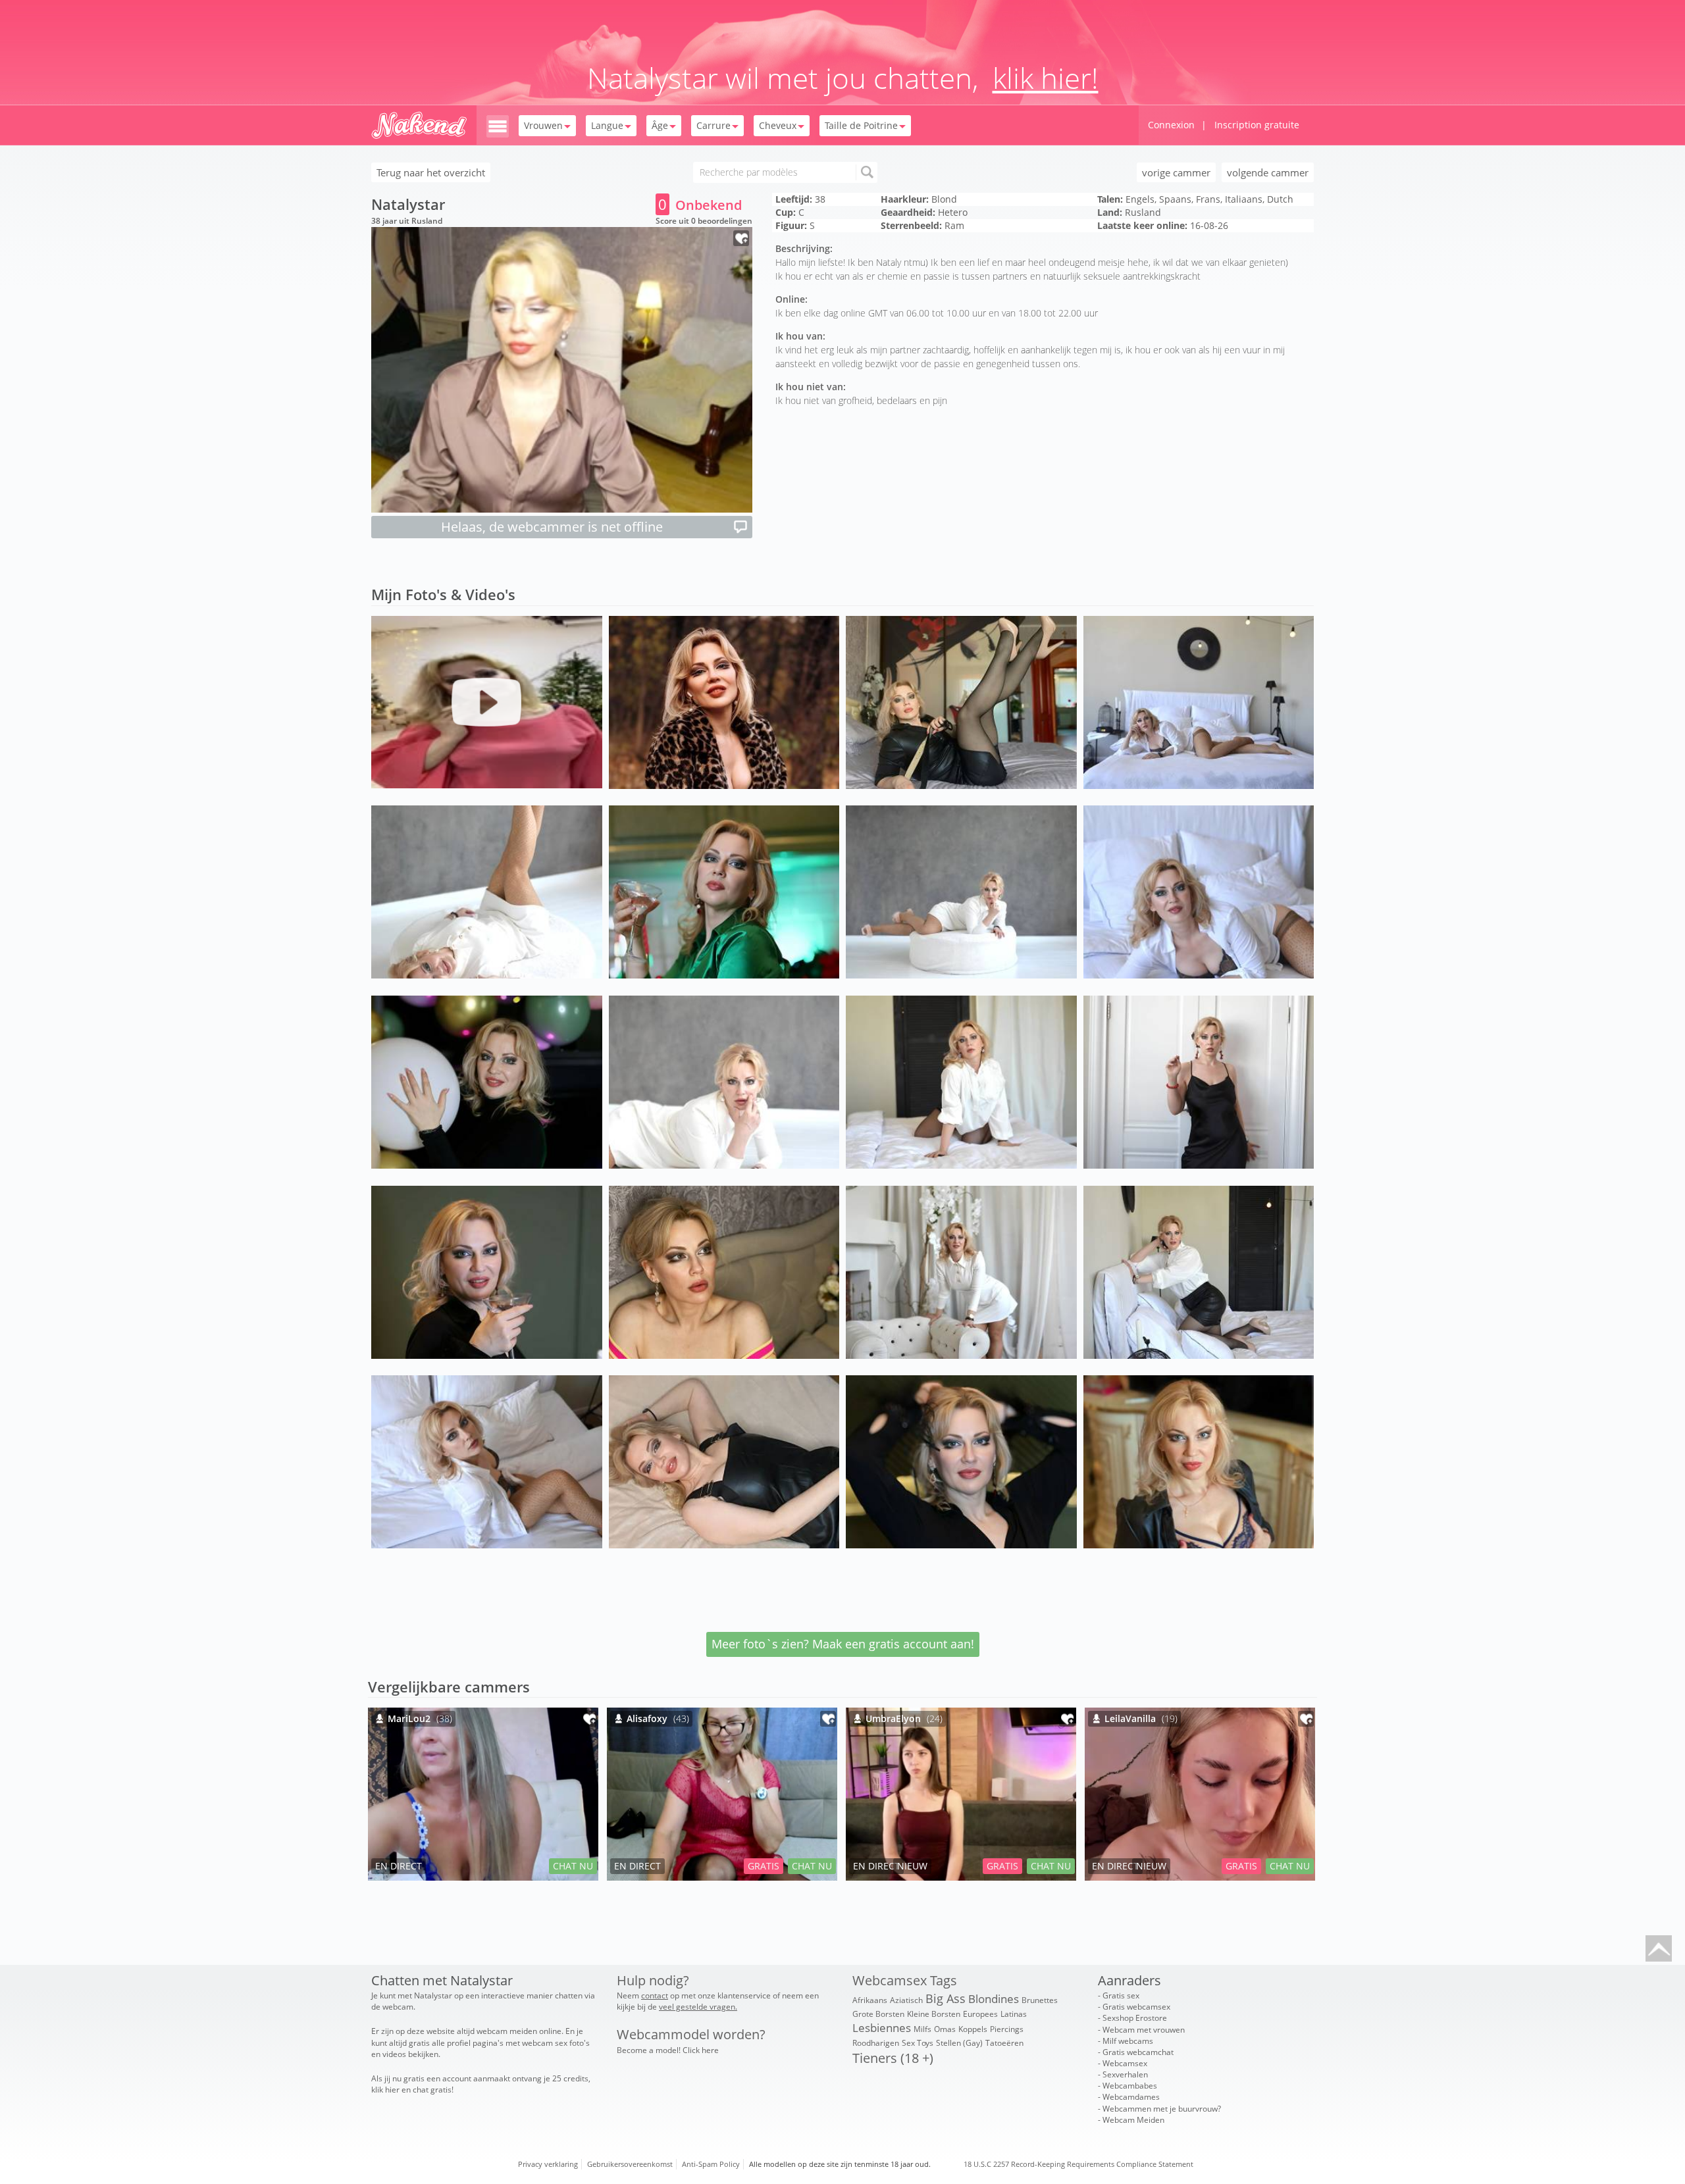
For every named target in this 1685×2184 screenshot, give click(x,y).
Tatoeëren (1004, 2043)
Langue (607, 125)
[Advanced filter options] (498, 125)
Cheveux (778, 125)
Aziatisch (906, 2000)
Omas (945, 2029)
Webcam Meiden (1133, 2120)
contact (655, 1995)
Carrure (713, 125)
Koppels (973, 2029)
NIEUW (912, 1866)
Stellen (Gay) (959, 2043)
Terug (431, 172)
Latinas (1014, 2014)
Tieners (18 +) (893, 2058)
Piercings (1007, 2029)
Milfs (922, 2029)
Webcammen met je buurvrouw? (1162, 2109)
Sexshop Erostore (1135, 2018)
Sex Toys (918, 2043)
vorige (1176, 172)
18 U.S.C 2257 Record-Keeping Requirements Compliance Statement (1078, 2164)
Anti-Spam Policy (711, 2164)
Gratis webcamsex (1136, 2007)
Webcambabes (1130, 2086)
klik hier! (1046, 78)
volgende (1268, 172)
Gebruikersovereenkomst (630, 2164)
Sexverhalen (1125, 2074)
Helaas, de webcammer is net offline (552, 527)
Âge (660, 125)
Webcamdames (1131, 2097)
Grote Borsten (878, 2014)
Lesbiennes (882, 2028)
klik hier (385, 2090)
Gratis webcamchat (1138, 2052)
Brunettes (1040, 2000)
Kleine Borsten (934, 2014)
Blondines (994, 1999)
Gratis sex (1121, 1995)
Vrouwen (543, 125)
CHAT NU (573, 1866)
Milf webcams (1128, 2041)
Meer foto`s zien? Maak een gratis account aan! (843, 1644)
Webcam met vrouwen (1144, 2030)
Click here (701, 2050)
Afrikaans (870, 2000)
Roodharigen (876, 2043)
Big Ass (946, 1998)
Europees (980, 2014)
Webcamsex (1125, 2063)
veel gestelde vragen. (698, 2007)
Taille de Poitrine (861, 125)
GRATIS (764, 1866)
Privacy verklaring (548, 2164)
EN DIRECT (399, 1866)
